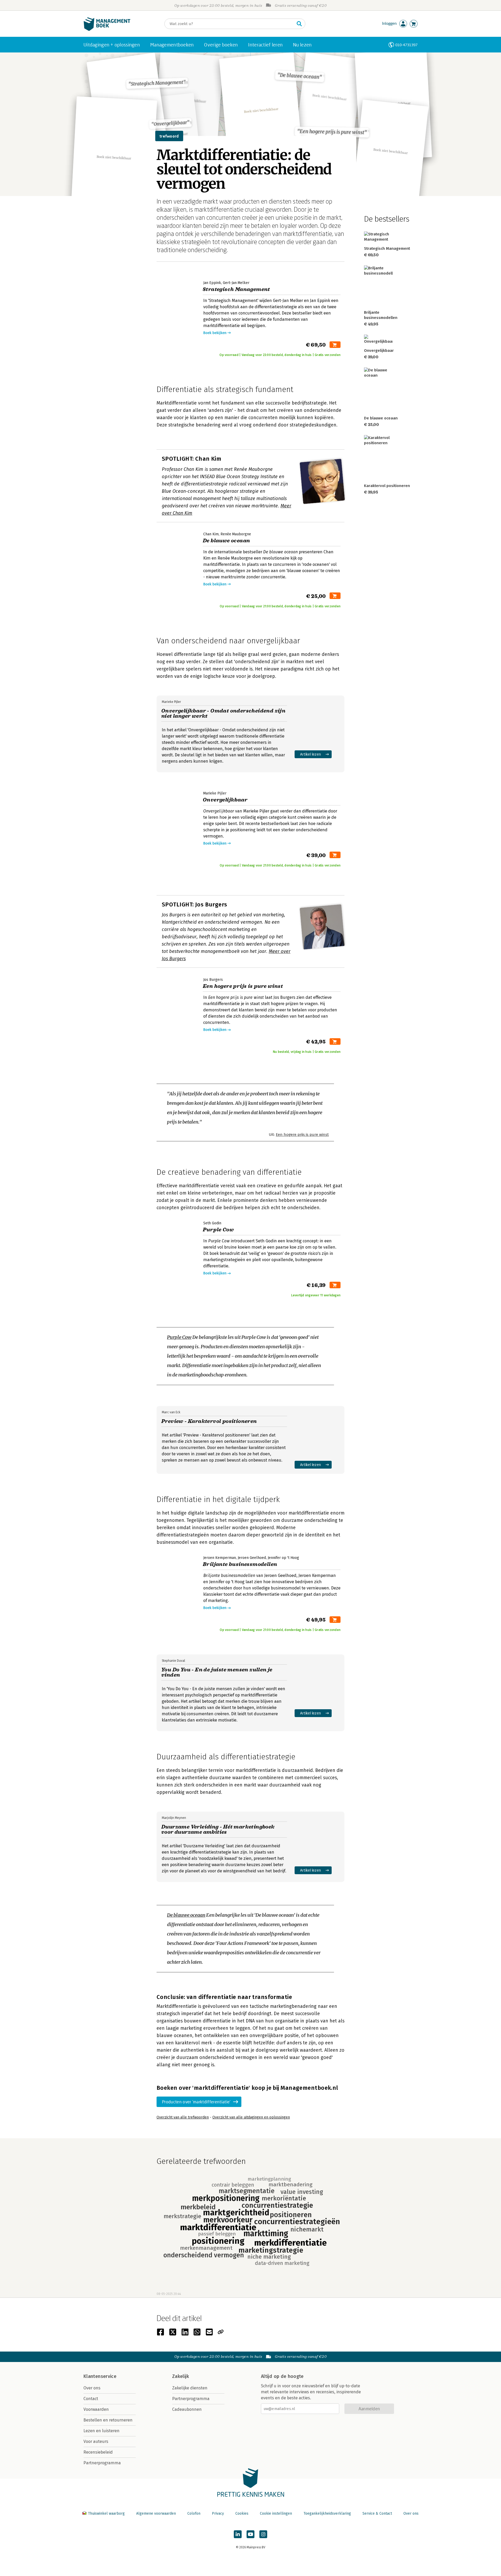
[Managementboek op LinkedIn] (238, 2534)
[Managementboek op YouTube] (250, 2534)
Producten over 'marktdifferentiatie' (196, 2102)
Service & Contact (377, 2513)
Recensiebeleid (98, 2452)
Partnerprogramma (102, 2463)
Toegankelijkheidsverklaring (327, 2513)
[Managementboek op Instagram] (263, 2534)
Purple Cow (179, 1337)
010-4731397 (406, 45)
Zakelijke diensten (190, 2388)
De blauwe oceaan (186, 1915)
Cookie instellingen (276, 2513)
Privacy (218, 2513)
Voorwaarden (96, 2409)
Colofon (194, 2513)
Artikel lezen (311, 754)
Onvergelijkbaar (379, 351)
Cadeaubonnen (187, 2409)
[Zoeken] (299, 24)
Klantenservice (100, 2376)
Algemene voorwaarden (156, 2513)
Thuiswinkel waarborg (106, 2513)
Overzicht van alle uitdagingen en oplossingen (251, 2117)
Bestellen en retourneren (108, 2420)
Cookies (242, 2513)
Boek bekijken (215, 333)
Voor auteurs (96, 2441)
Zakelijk (181, 2376)
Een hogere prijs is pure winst (302, 1135)
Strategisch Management (387, 248)
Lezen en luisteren (102, 2431)
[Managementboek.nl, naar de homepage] (107, 30)
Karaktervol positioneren (387, 486)
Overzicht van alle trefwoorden (183, 2117)
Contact (91, 2399)
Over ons (92, 2388)
